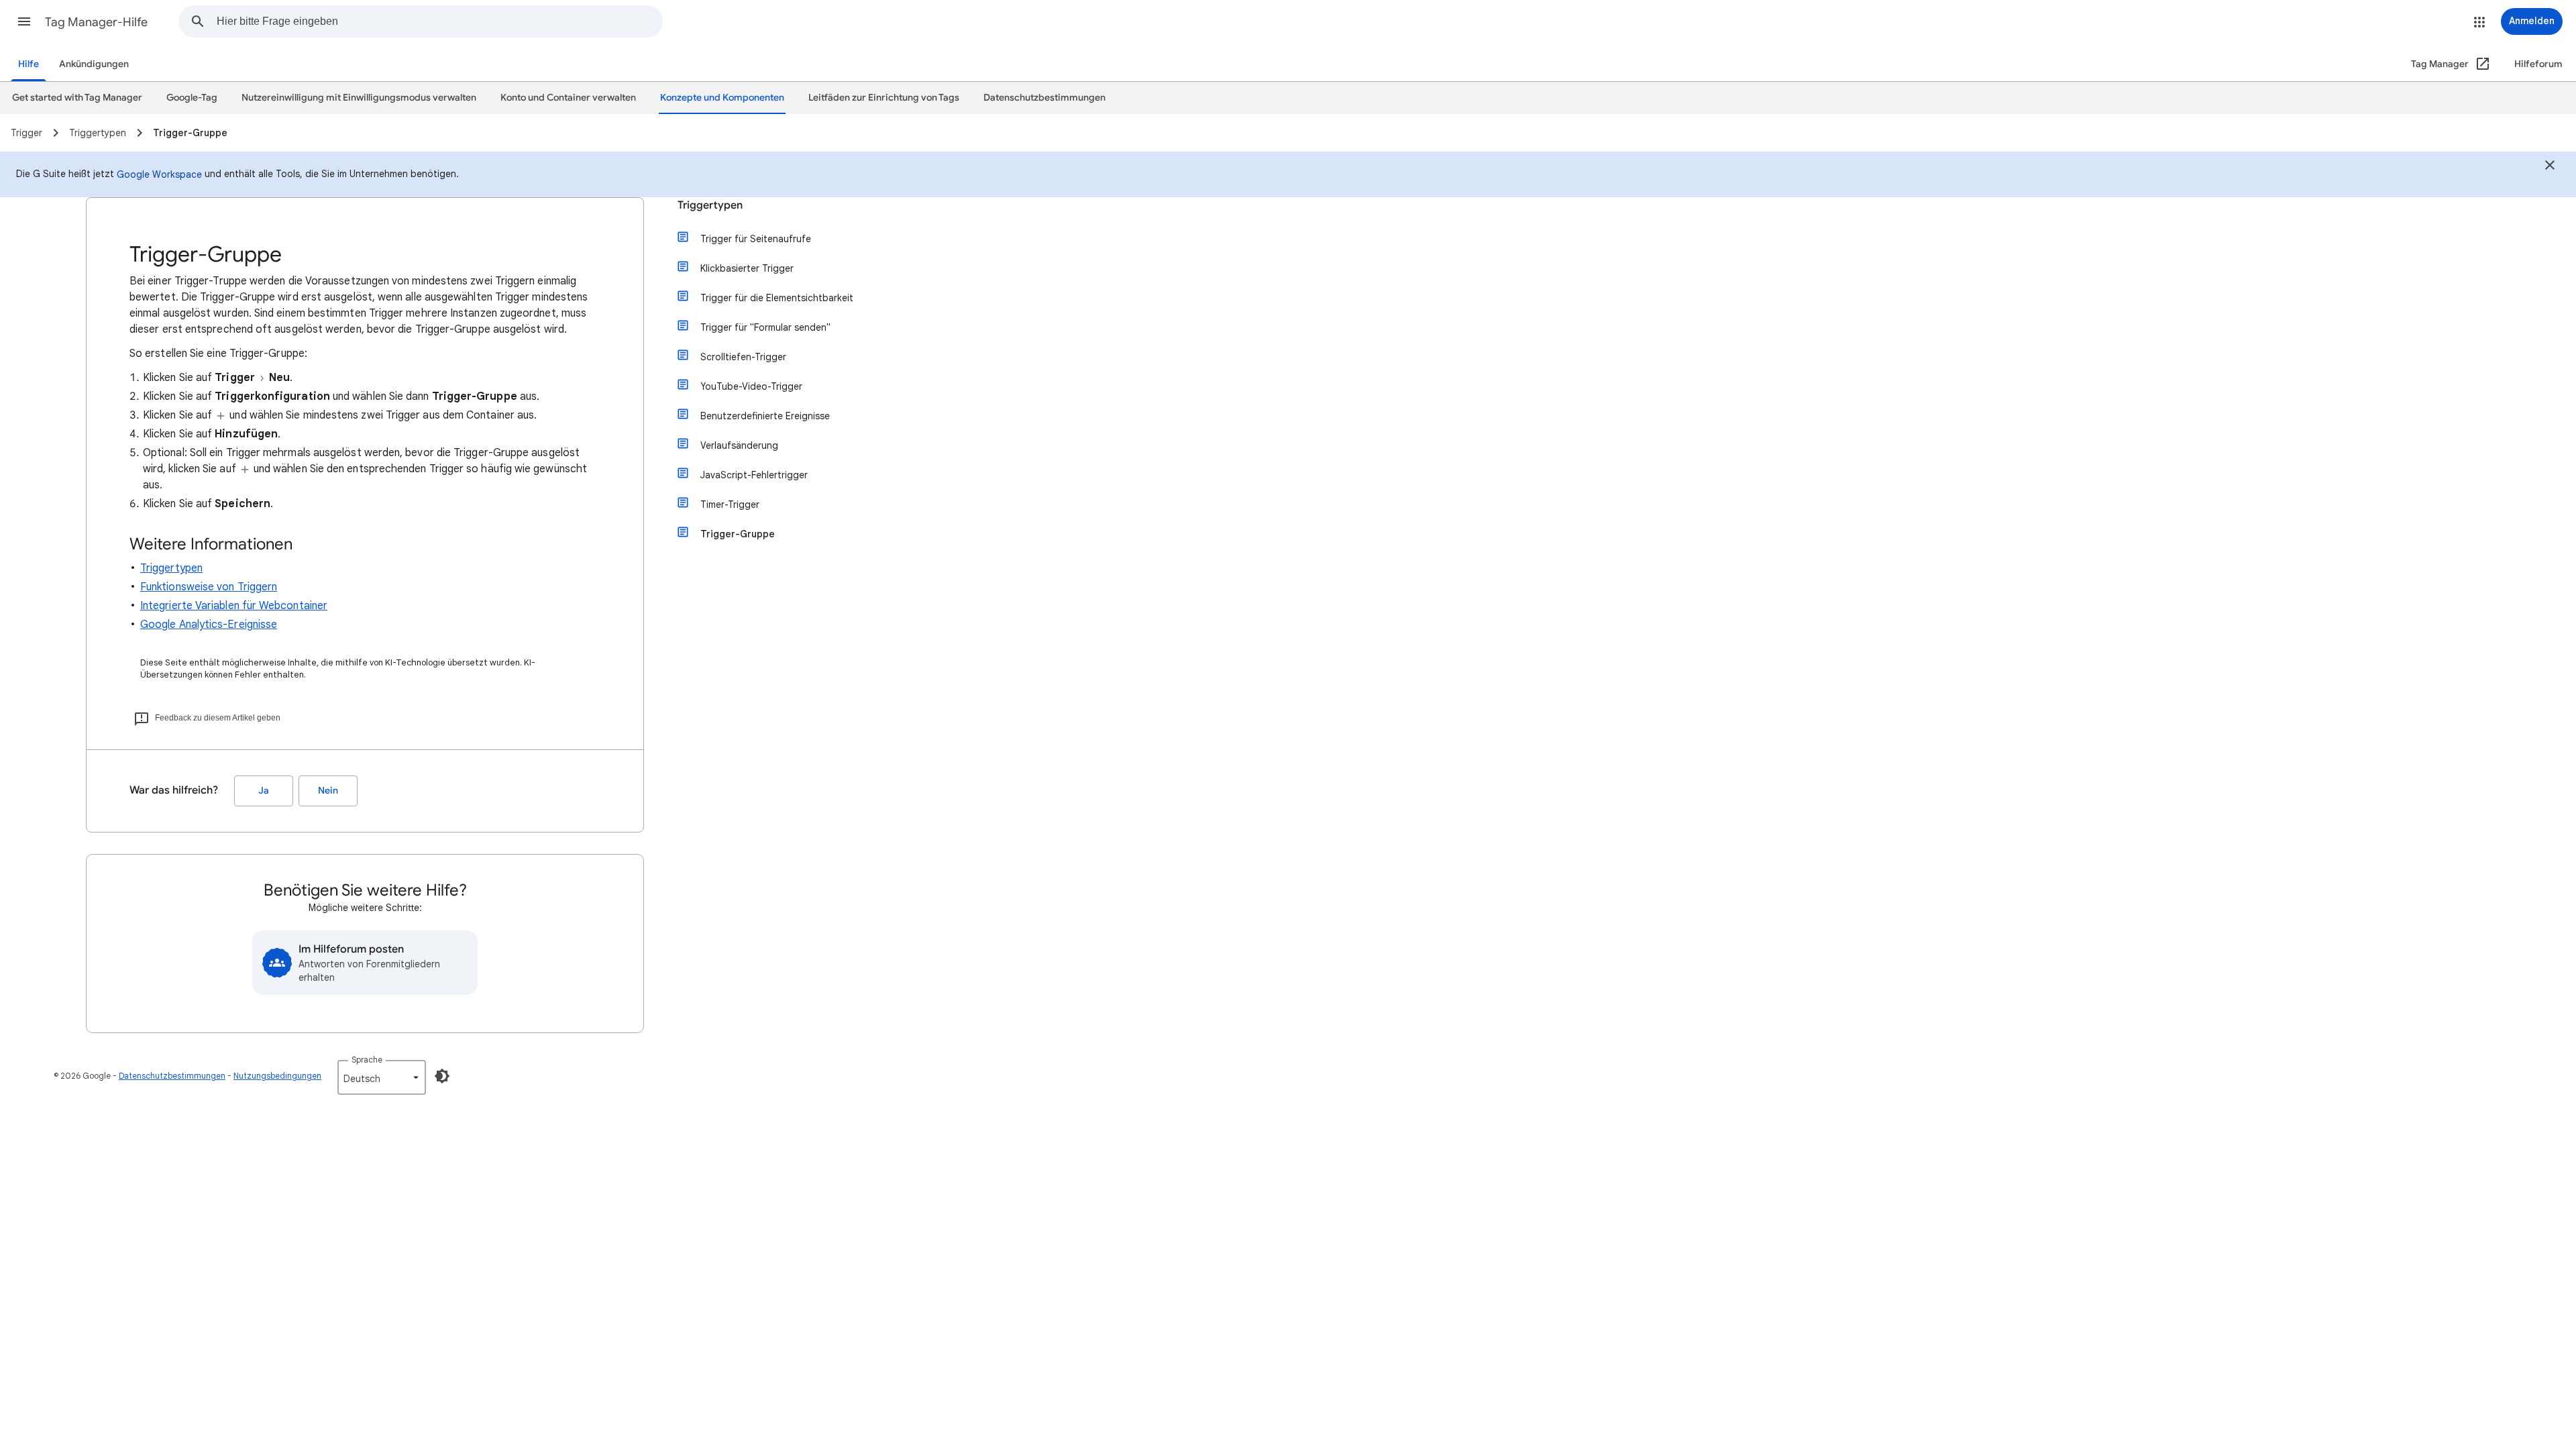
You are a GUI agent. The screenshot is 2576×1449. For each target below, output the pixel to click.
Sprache (367, 1060)
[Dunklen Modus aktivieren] (442, 1076)
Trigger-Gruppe (738, 534)
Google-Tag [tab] (192, 98)
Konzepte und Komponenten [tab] (722, 98)
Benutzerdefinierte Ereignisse (765, 416)
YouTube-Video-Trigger (751, 386)
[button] (24, 21)
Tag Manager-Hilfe (96, 22)
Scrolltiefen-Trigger (743, 357)
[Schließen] (2550, 167)
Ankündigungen (94, 64)
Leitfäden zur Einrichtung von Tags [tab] (884, 98)
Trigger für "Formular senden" (765, 327)
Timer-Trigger (730, 504)
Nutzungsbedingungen (277, 1076)
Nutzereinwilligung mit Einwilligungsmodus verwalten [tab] (359, 98)
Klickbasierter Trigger (747, 268)
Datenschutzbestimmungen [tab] (1044, 98)
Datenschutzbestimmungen (172, 1076)
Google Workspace (159, 174)
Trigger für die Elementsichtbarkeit (777, 298)
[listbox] (382, 1077)
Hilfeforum (2538, 64)
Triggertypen (171, 568)
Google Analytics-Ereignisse (209, 625)
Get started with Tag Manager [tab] (77, 98)
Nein (328, 791)
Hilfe (29, 64)
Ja (264, 791)
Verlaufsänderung (739, 445)
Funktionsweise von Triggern (209, 587)
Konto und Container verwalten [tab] (568, 98)
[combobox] (439, 21)
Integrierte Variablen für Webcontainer (234, 606)
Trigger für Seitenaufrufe (756, 239)
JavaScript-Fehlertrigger (754, 475)
